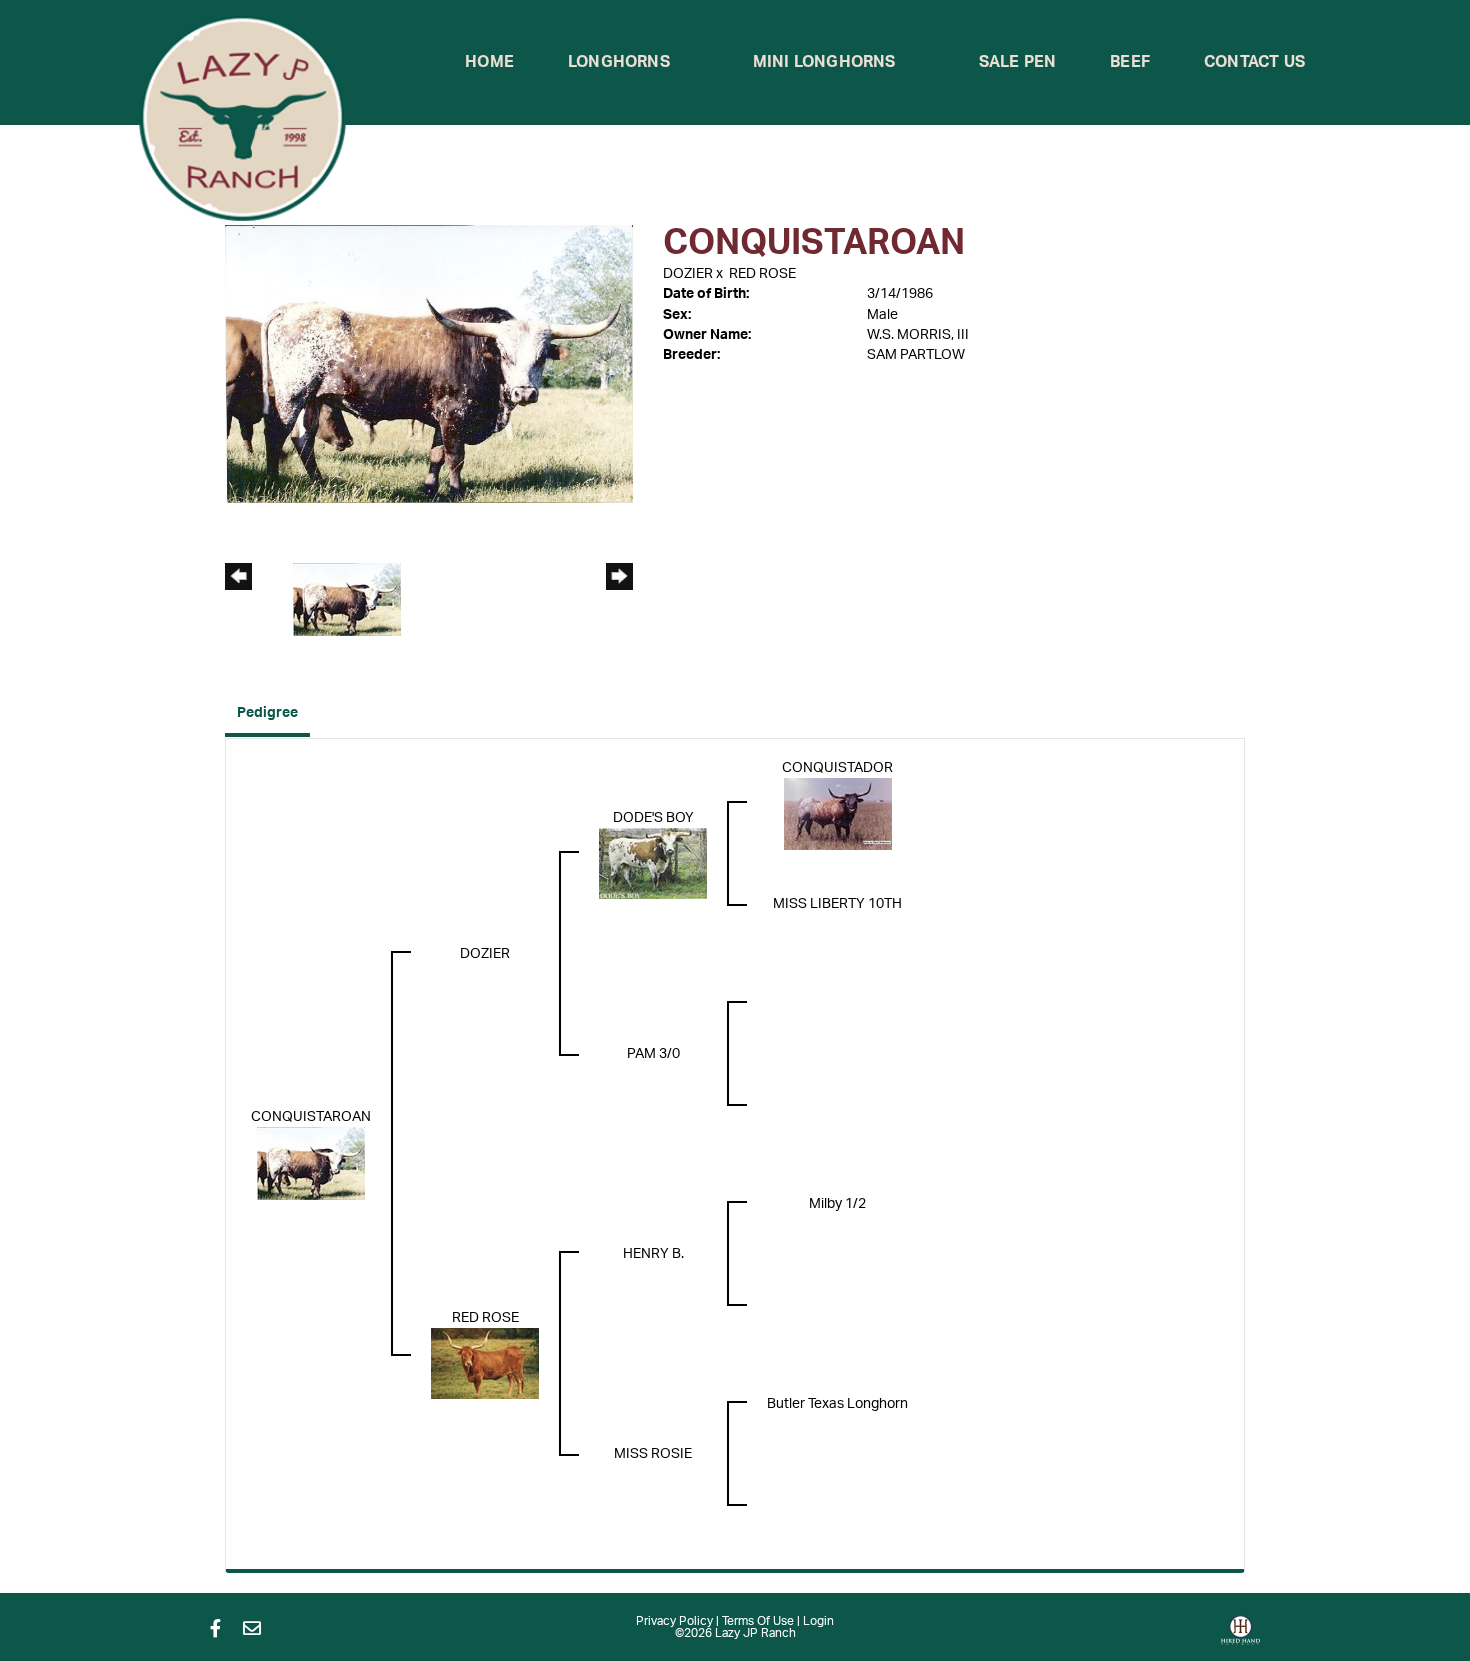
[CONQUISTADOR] (838, 813)
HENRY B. (653, 1254)
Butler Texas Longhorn (837, 1404)
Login (818, 1621)
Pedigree (267, 713)
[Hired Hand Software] (1240, 1637)
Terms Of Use (758, 1621)
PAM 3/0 (653, 1054)
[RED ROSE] (485, 1363)
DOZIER (688, 274)
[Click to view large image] (429, 363)
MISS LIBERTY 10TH (837, 904)
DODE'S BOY (653, 818)
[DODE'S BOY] (653, 863)
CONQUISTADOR (837, 768)
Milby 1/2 (837, 1204)
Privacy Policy (674, 1621)
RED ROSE (762, 274)
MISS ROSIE (653, 1454)
